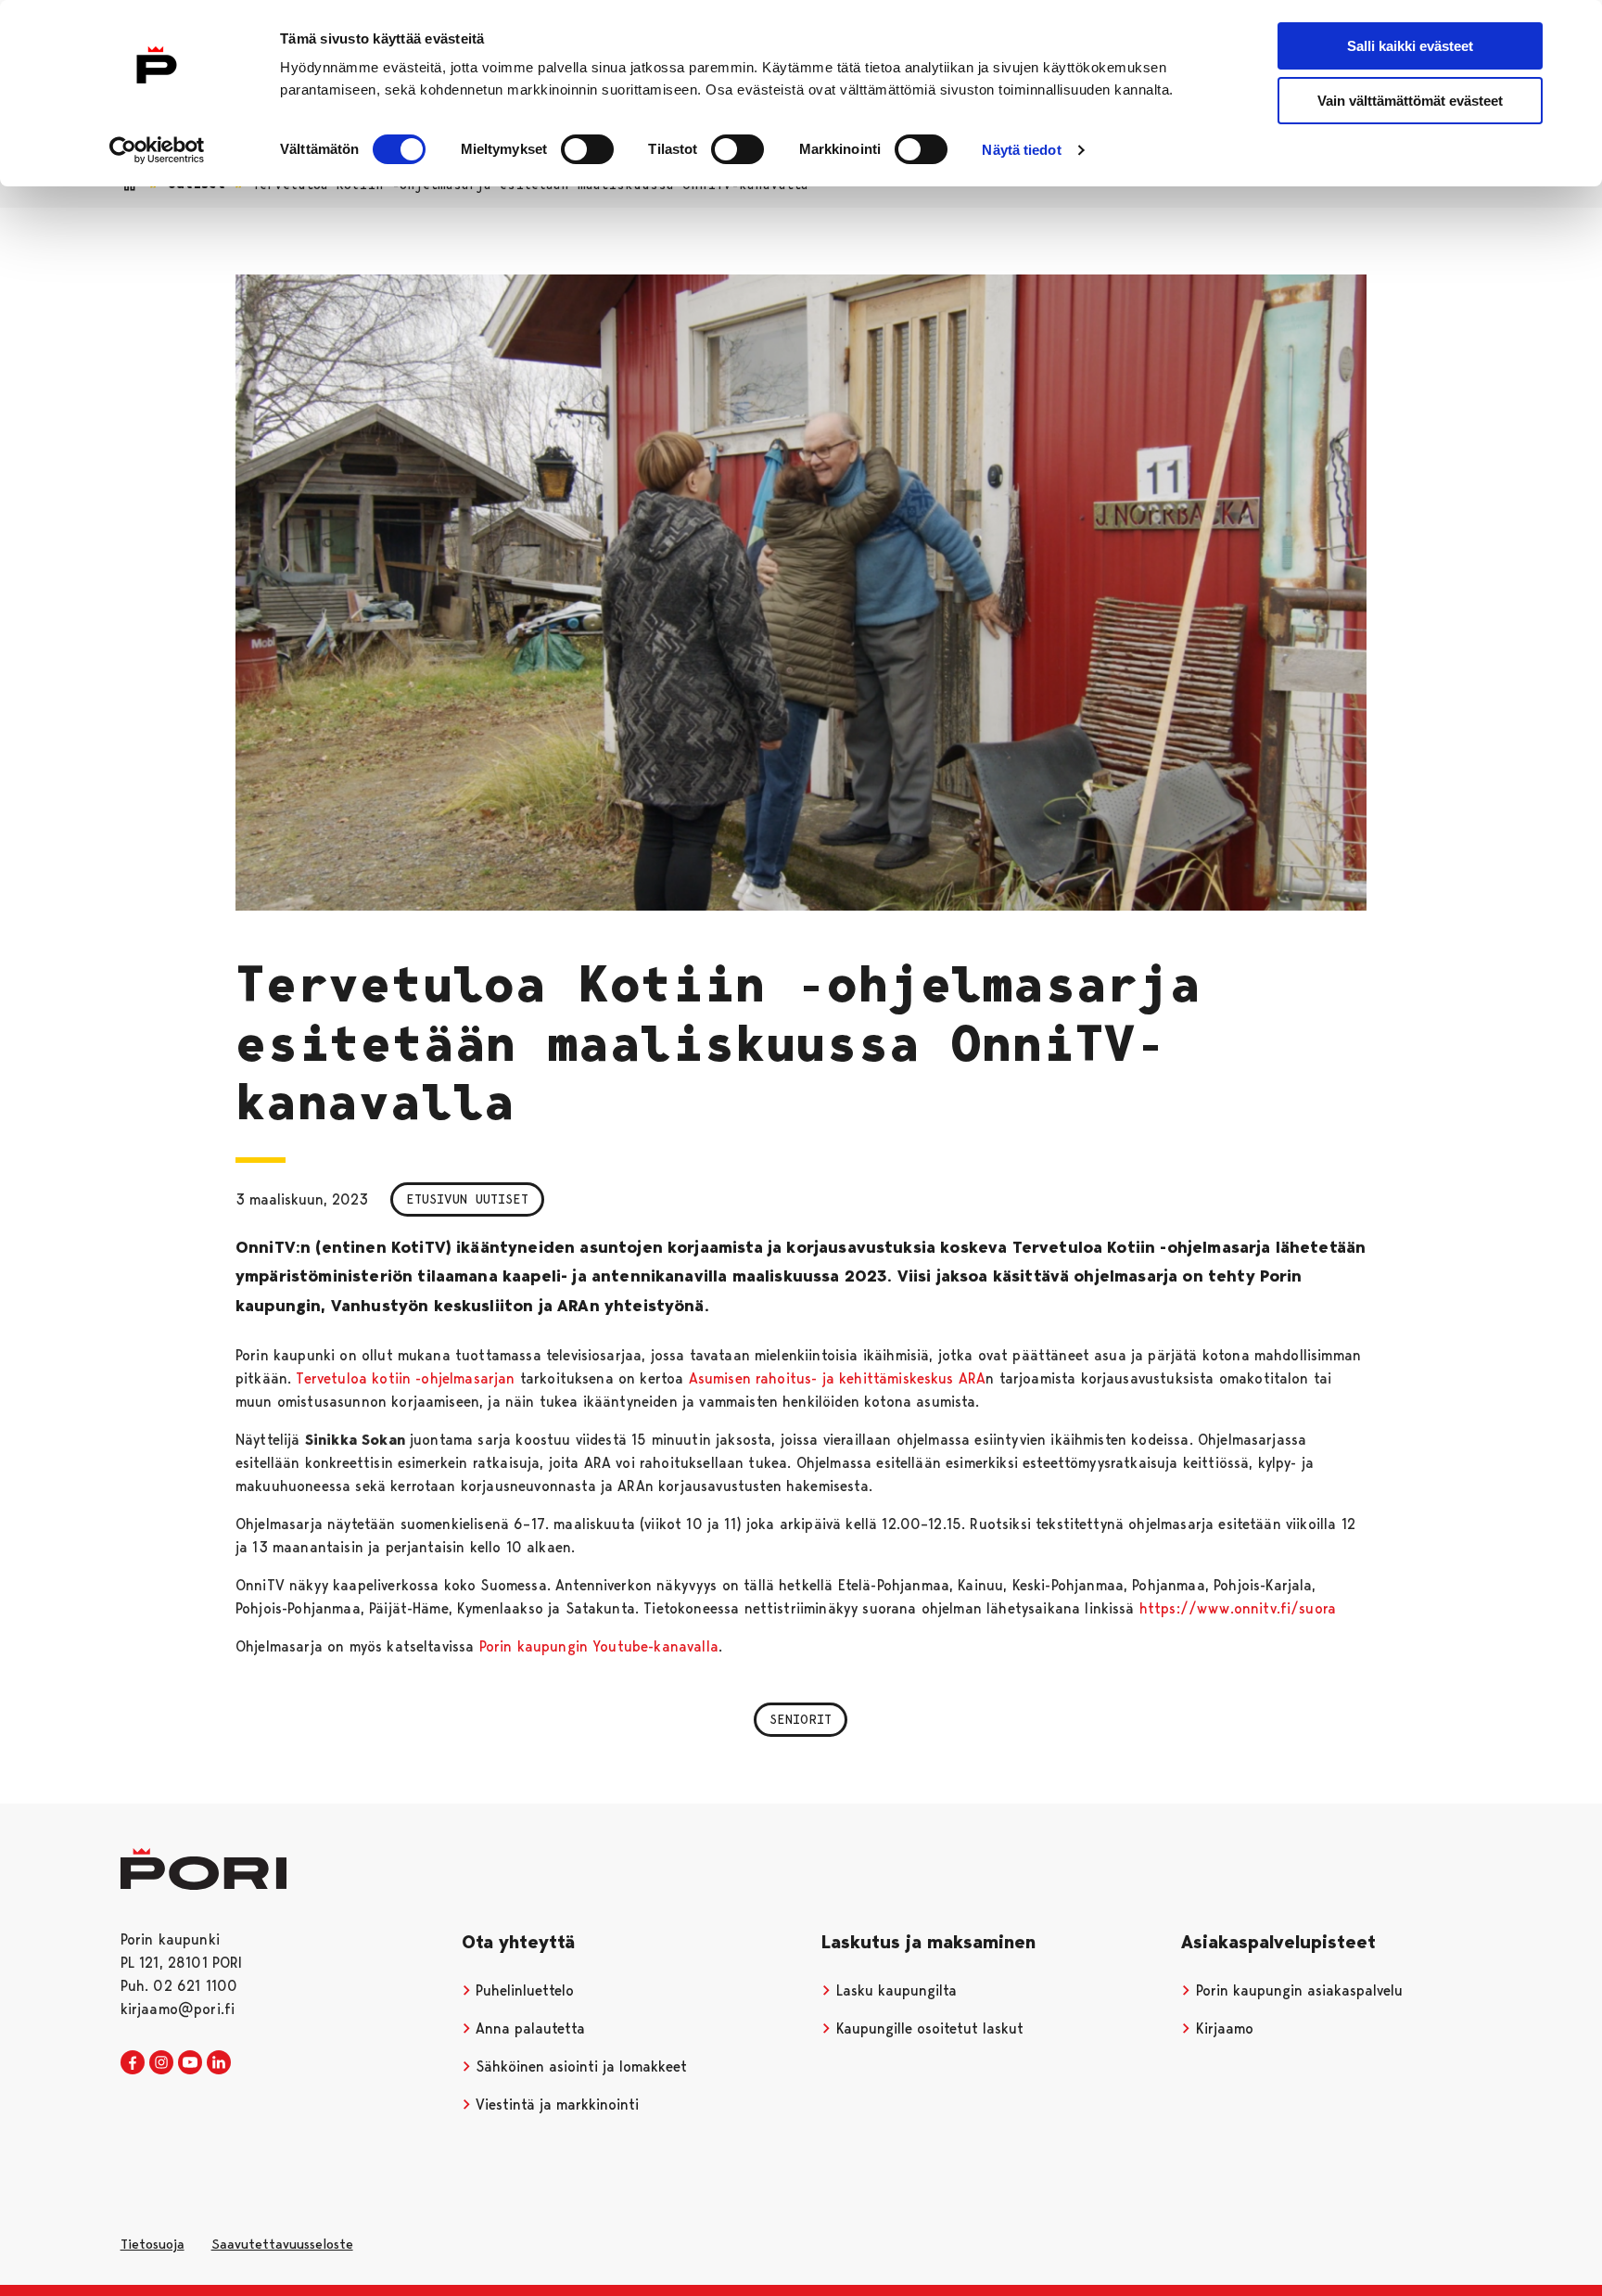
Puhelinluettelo (522, 1990)
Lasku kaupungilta (894, 1990)
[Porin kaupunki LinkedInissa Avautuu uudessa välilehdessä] (219, 2063)
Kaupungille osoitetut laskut (928, 2028)
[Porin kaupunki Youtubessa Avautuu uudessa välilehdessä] (190, 2063)
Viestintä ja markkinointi (555, 2105)
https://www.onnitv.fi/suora (1238, 1608)
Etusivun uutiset (467, 1199)
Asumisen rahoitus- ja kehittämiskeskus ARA (838, 1378)
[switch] (587, 149)
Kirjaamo (1222, 2028)
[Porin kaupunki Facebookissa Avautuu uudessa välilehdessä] (133, 2063)
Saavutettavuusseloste (282, 2244)
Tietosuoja (153, 2244)
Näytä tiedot (1021, 150)
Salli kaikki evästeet (1410, 46)
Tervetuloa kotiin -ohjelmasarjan (405, 1378)
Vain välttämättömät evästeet (1410, 101)
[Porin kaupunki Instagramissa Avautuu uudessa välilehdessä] (161, 2063)
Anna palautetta (528, 2028)
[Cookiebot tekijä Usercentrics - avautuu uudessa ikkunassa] (157, 150)
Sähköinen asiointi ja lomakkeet (579, 2066)
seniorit (801, 1719)
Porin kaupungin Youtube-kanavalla (599, 1646)
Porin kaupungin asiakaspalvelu (1297, 1990)
